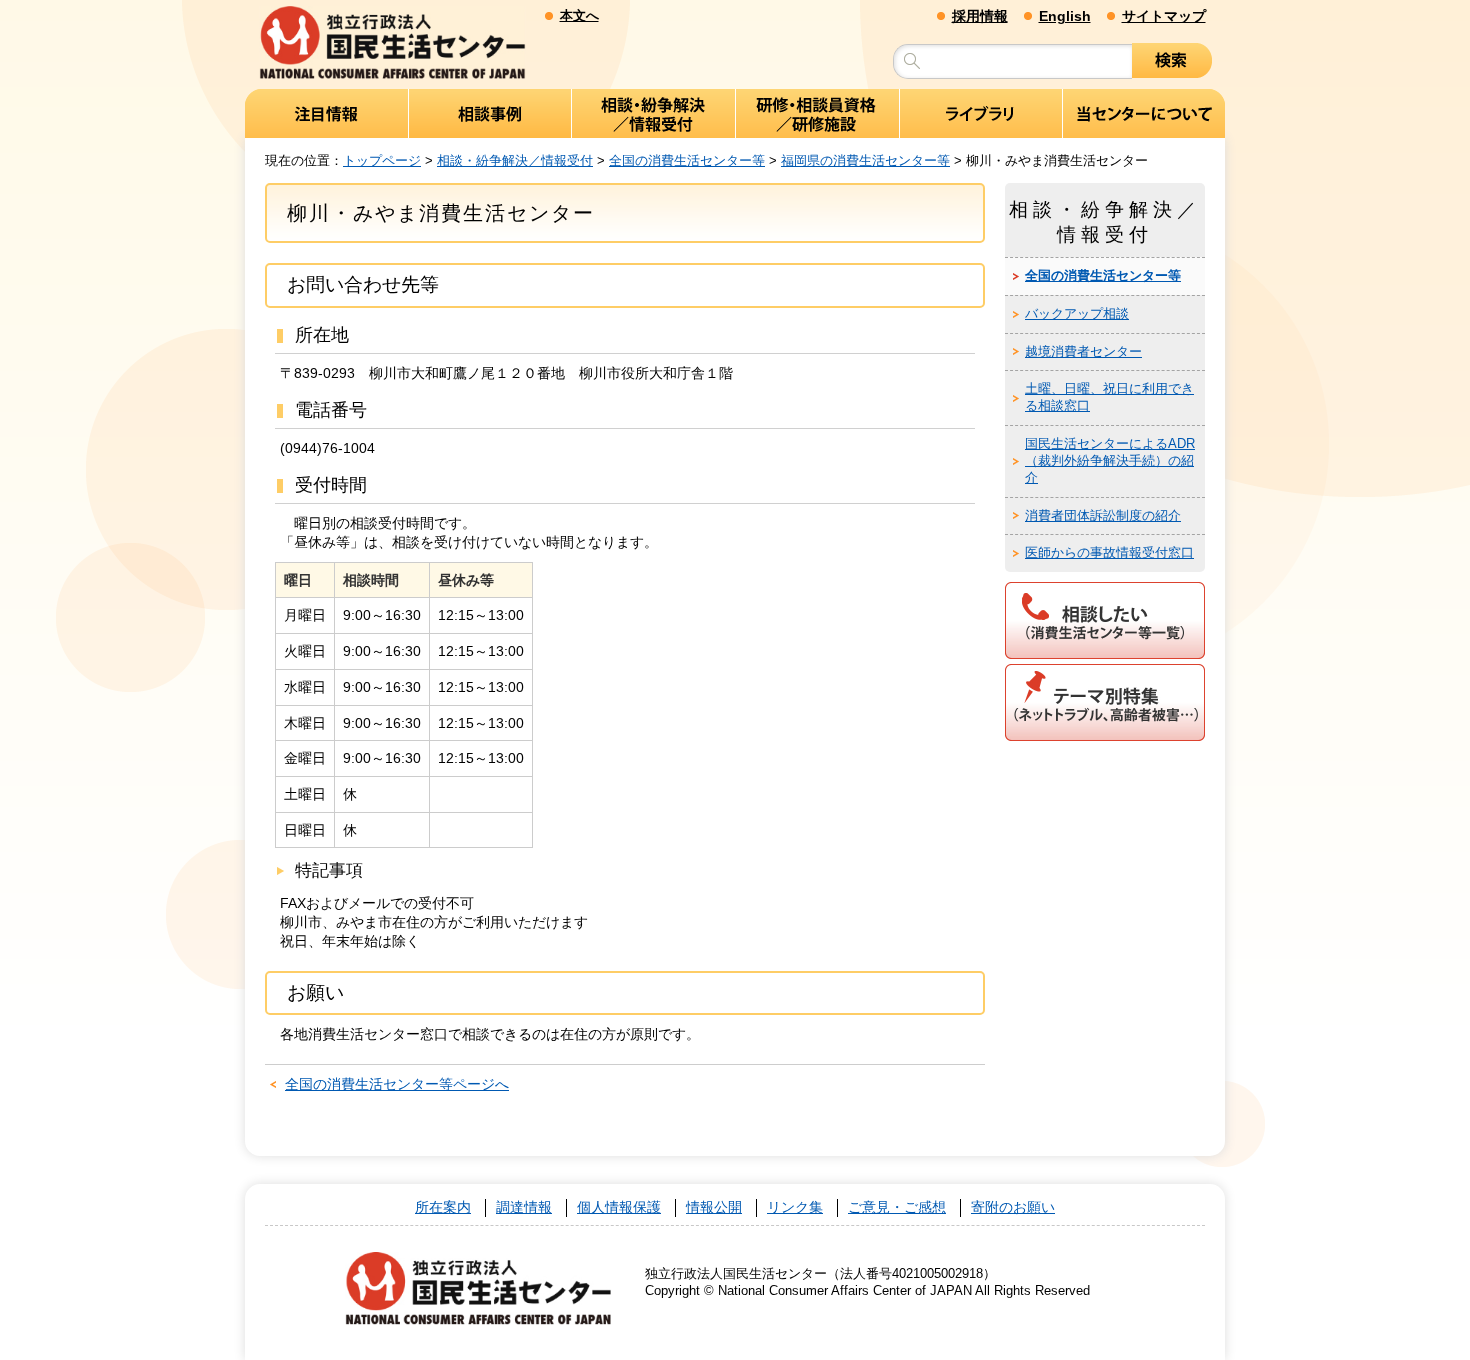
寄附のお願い (1013, 1207)
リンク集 (795, 1207)
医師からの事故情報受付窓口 (1109, 552)
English (1065, 16)
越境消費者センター (1083, 351)
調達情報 (524, 1207)
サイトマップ (1164, 16)
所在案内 (443, 1207)
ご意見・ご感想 (897, 1207)
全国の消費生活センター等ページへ (397, 1084)
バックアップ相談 (1077, 313)
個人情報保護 (619, 1207)
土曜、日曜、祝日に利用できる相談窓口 (1109, 397)
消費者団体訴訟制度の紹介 (1103, 515)
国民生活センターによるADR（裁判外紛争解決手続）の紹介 (1110, 460)
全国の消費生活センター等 (687, 160)
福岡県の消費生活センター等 (865, 160)
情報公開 (714, 1207)
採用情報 (980, 16)
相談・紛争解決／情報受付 (515, 160)
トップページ (382, 160)
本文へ (579, 15)
